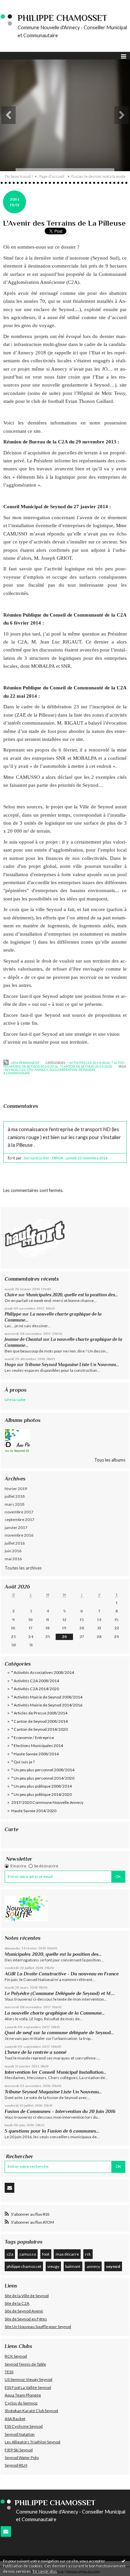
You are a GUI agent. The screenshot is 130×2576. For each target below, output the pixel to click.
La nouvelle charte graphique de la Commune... (55, 2013)
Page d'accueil (52, 176)
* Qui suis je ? (23, 1762)
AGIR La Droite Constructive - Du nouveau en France (62, 1974)
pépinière (87, 1070)
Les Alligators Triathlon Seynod (32, 2442)
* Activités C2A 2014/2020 (35, 1689)
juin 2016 (13, 1551)
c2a (10, 2254)
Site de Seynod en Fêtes (26, 2319)
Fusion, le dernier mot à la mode (98, 176)
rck (88, 2254)
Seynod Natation (20, 2434)
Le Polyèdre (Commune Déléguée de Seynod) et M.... (60, 1993)
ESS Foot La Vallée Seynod (28, 2387)
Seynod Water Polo (22, 2458)
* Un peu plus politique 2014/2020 (41, 1794)
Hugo (10, 1365)
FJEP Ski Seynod (19, 2450)
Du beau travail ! (19, 176)
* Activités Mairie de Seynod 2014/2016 (47, 1705)
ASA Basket (15, 2419)
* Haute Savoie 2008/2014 (35, 1754)
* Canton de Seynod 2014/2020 (39, 1729)
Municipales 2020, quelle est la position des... (72, 1295)
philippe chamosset (24, 2266)
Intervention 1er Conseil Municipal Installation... (55, 2072)
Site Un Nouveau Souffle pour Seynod (38, 2327)
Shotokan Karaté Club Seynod (31, 2411)
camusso (28, 2254)
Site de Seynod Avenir (24, 2311)
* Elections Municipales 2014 (37, 1746)
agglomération (63, 1070)
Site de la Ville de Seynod (27, 2296)
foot (46, 2254)
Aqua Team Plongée (23, 2395)
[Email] (9, 2188)
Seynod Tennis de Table (25, 2364)
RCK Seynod (16, 2356)
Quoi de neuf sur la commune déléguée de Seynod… (59, 2033)
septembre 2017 (19, 1520)
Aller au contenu (18, 5)
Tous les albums (110, 1460)
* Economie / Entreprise (33, 1738)
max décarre (67, 2254)
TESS (9, 2372)
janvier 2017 (16, 1527)
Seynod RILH (16, 2465)
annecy (93, 2266)
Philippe (13, 1314)
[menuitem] (21, 176)
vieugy (53, 2266)
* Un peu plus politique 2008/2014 (41, 1786)
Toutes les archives (23, 1568)
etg (30, 1070)
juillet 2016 (15, 1543)
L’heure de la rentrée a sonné (35, 2052)
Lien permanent (25, 1063)
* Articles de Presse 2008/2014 (39, 1713)
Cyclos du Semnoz (21, 2403)
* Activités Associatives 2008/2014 (43, 1672)
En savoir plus (45, 2571)
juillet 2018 (15, 1496)
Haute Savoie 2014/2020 (34, 1811)
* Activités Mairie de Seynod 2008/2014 (47, 1697)
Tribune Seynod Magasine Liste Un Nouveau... (72, 1365)
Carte (11, 1829)
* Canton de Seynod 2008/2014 (39, 1721)
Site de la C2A (17, 2303)
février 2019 (16, 1489)
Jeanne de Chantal (23, 1339)
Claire (11, 1295)
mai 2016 (13, 1559)
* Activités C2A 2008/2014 (35, 1681)
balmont (73, 2266)
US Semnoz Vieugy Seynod (28, 2379)
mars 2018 (14, 1504)
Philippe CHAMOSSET (62, 18)
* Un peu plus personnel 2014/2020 (43, 1778)
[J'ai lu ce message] (123, 2561)
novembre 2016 (19, 1535)
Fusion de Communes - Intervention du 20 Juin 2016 (60, 2111)
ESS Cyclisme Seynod (24, 2426)
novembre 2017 (19, 1512)
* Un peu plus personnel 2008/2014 (43, 1770)
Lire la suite (15, 1400)
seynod (113, 2266)
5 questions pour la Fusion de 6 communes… (52, 2131)
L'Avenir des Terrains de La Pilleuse (64, 223)
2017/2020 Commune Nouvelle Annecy (47, 1802)
